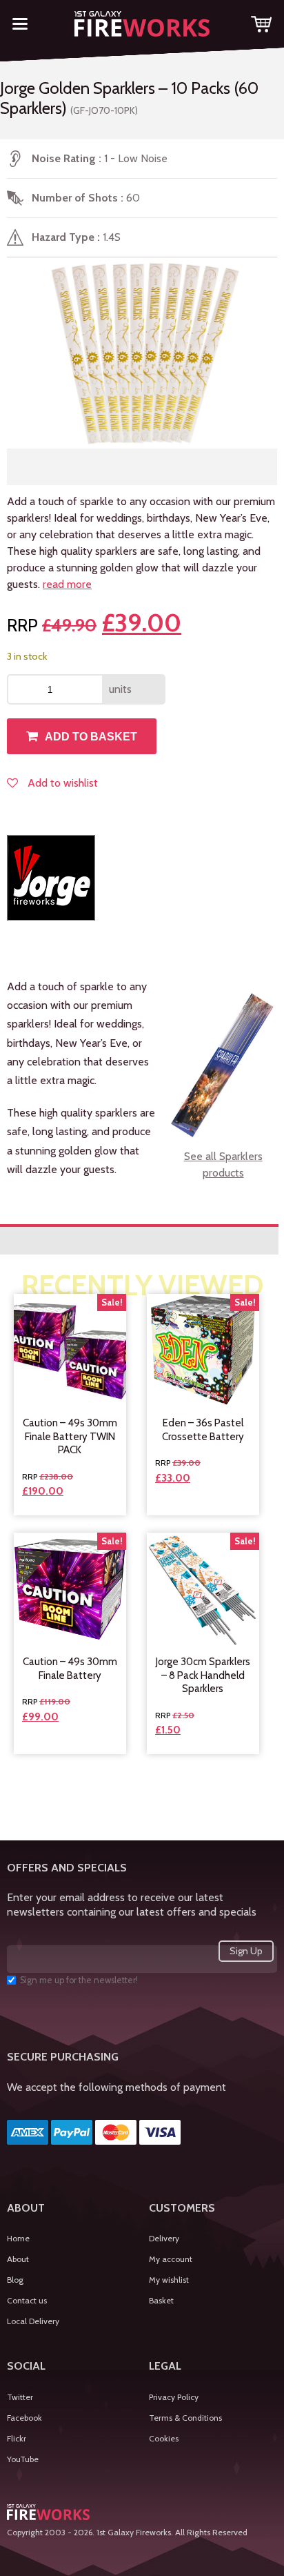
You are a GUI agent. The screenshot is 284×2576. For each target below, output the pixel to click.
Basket (161, 2300)
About (18, 2259)
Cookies (164, 2438)
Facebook (24, 2418)
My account (171, 2259)
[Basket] (261, 27)
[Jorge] (51, 878)
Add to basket (91, 737)
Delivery (164, 2238)
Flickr (17, 2438)
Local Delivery (33, 2321)
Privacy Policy (174, 2397)
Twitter (20, 2397)
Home (18, 2238)
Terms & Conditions (185, 2418)
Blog (15, 2280)
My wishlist (169, 2280)
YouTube (23, 2459)
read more (67, 584)
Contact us (27, 2300)
